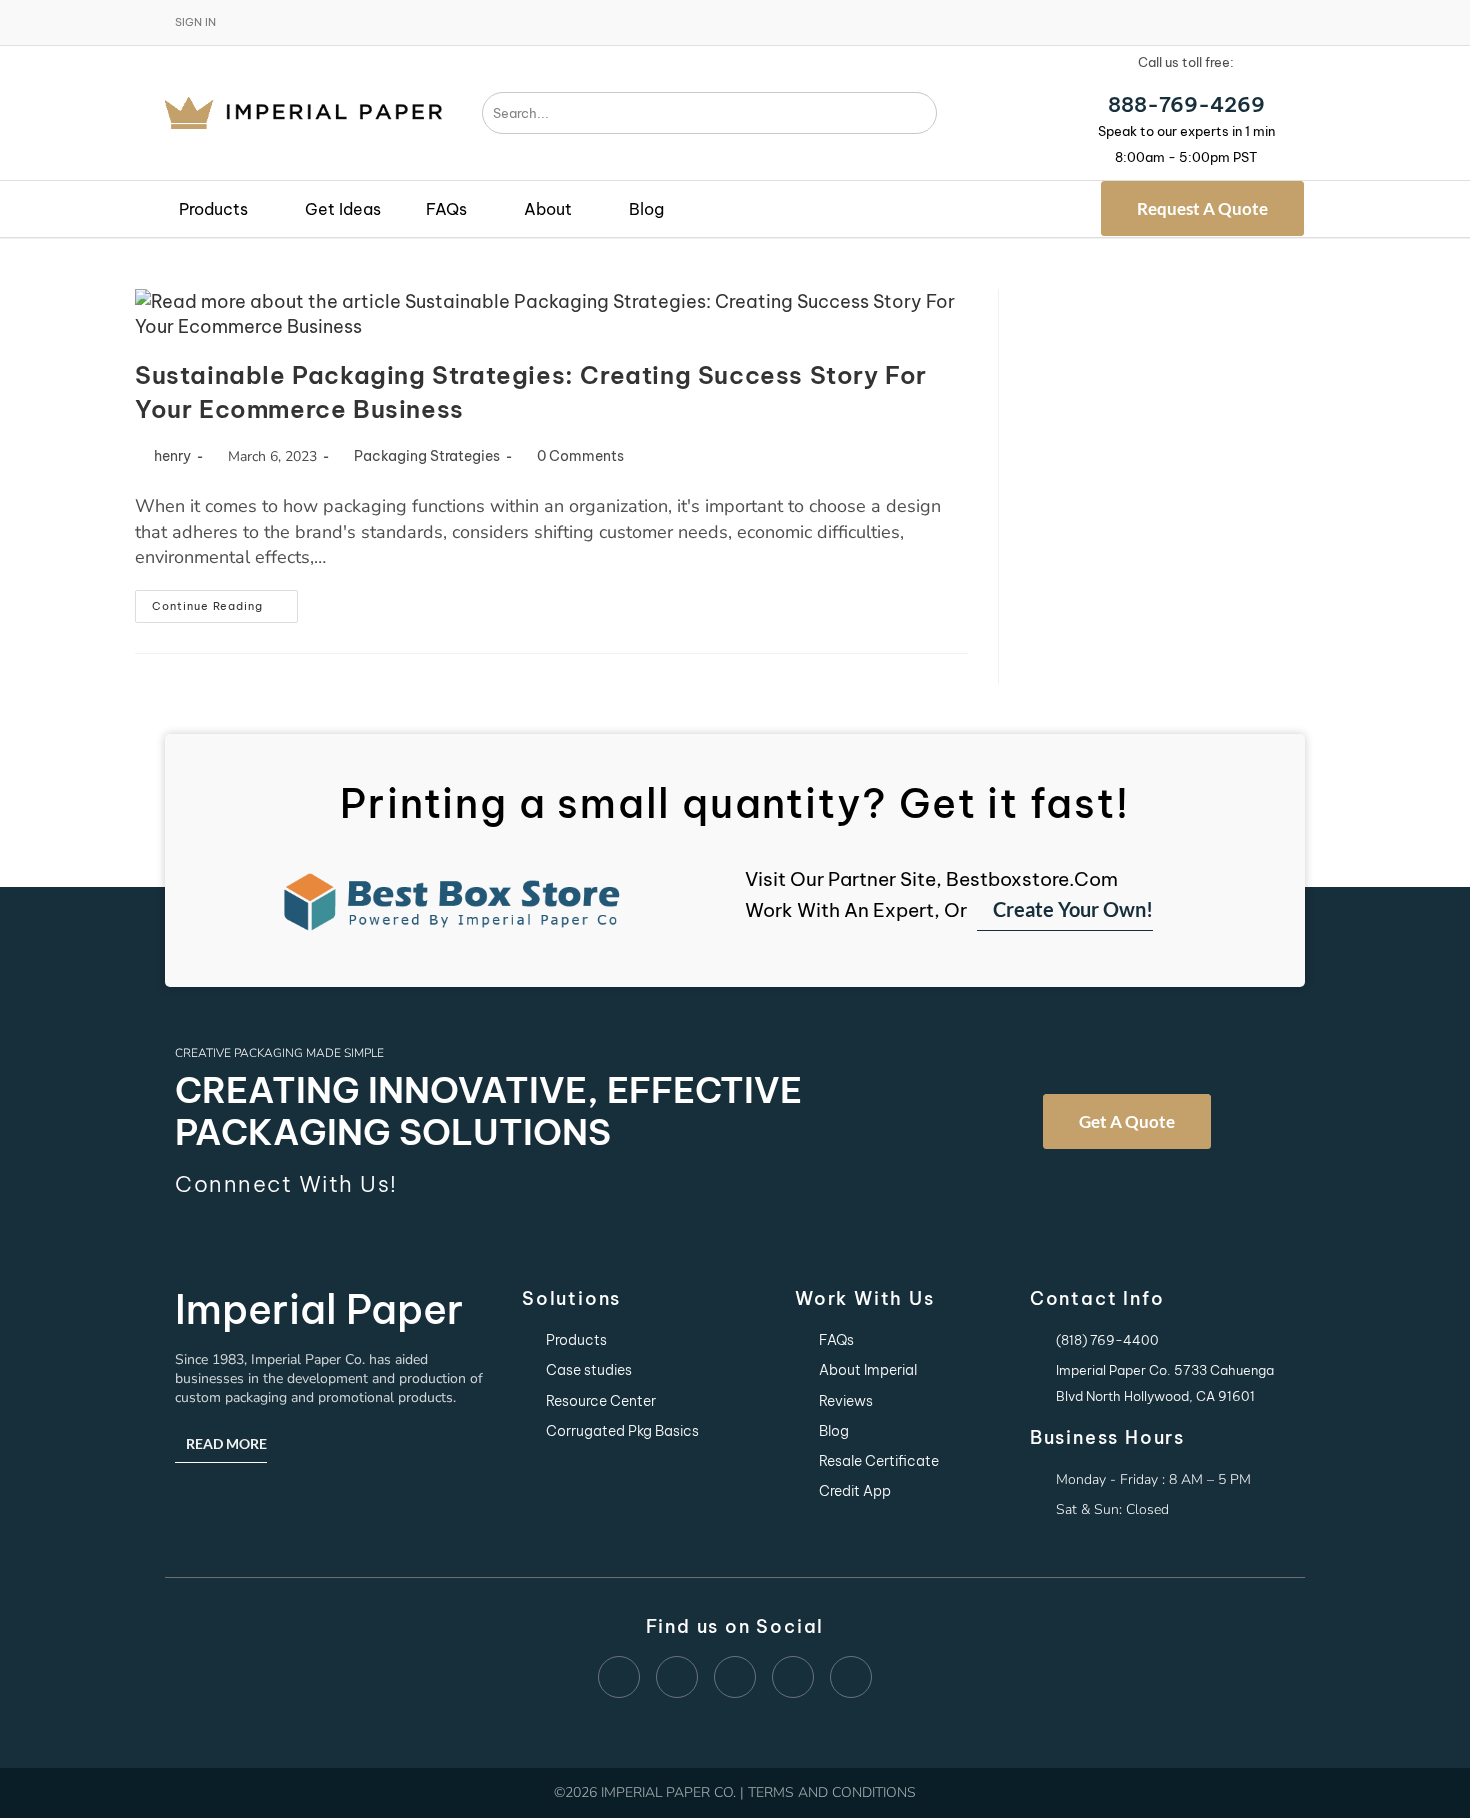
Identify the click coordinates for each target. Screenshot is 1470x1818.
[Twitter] (851, 1677)
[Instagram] (793, 1677)
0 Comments (580, 456)
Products (213, 209)
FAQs (446, 209)
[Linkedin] (735, 1677)
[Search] (920, 113)
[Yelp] (677, 1677)
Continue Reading (225, 601)
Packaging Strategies (427, 456)
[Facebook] (619, 1677)
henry (172, 456)
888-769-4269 (1186, 104)
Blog (646, 209)
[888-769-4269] (1186, 83)
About (548, 209)
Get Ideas (343, 209)
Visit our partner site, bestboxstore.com (931, 879)
